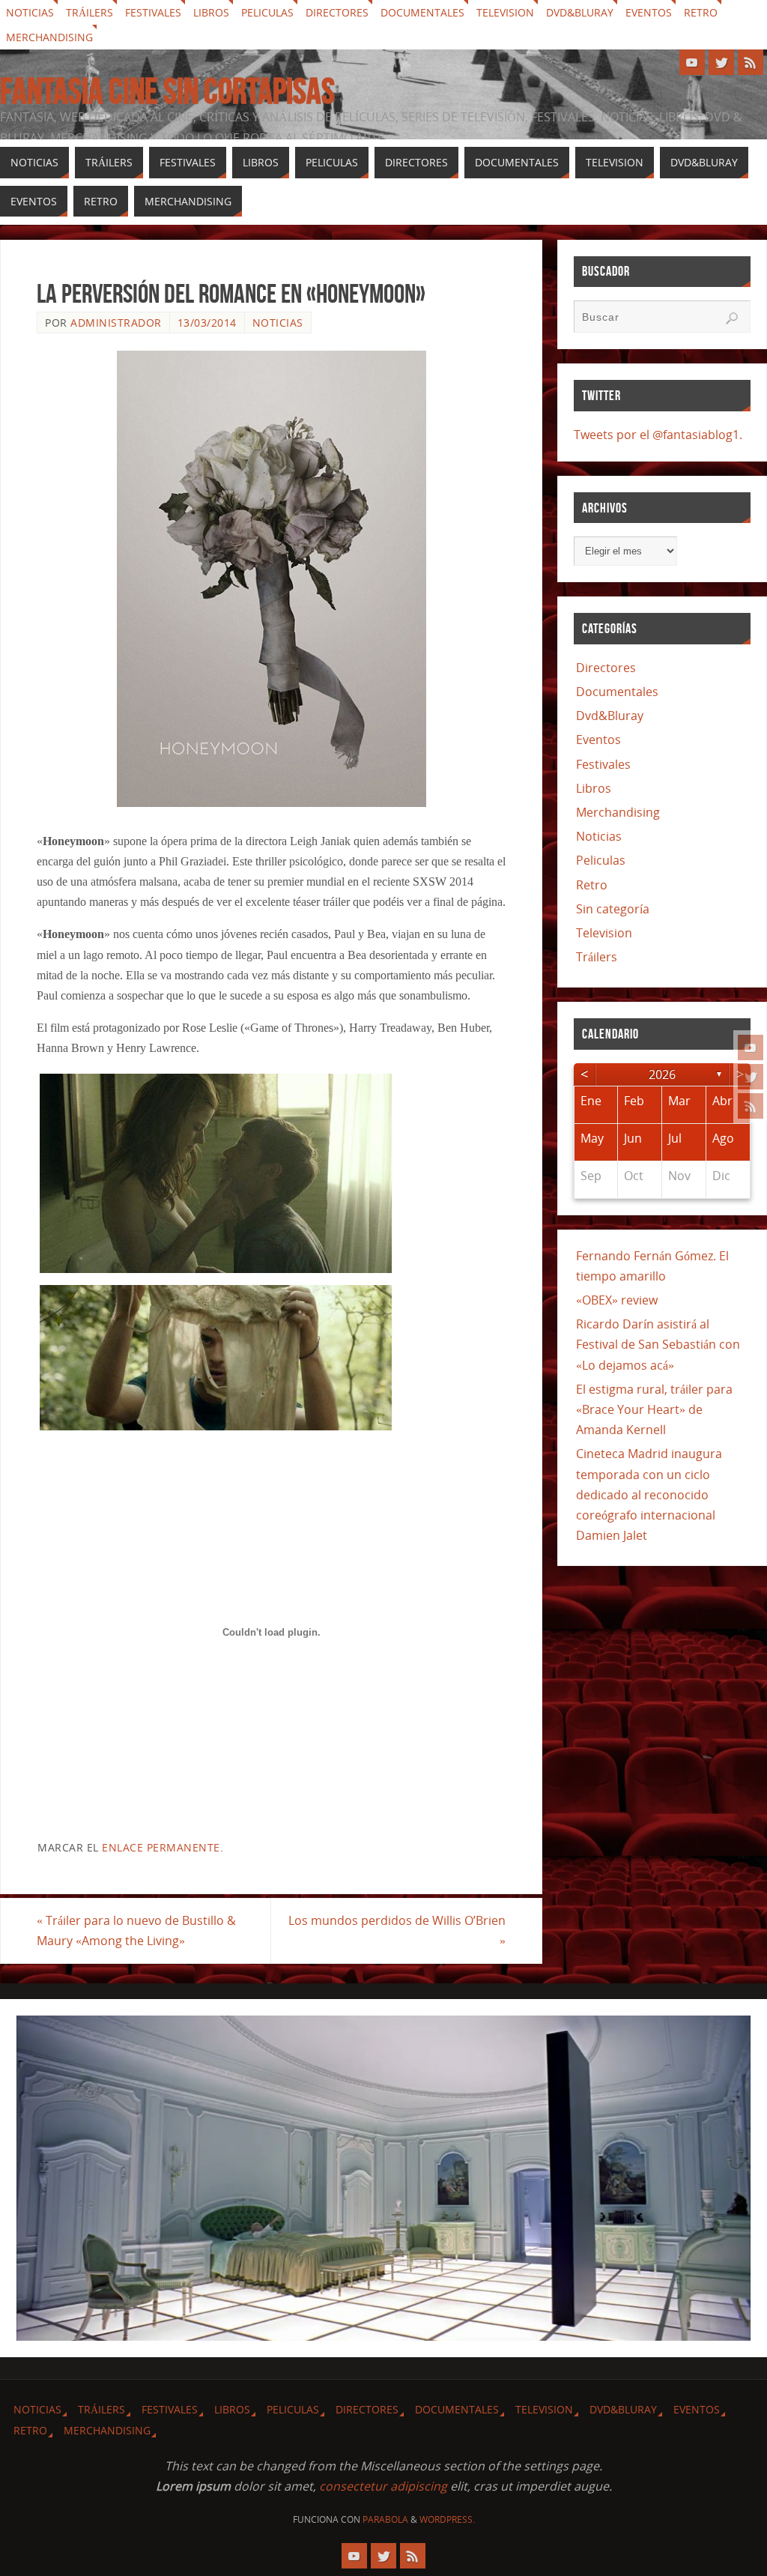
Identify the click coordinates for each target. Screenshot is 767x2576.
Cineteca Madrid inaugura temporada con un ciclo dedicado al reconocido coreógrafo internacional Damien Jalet (649, 1494)
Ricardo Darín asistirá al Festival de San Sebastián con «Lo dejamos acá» (658, 1344)
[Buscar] (732, 318)
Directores (337, 12)
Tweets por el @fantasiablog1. (658, 435)
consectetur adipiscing (383, 2486)
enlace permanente (161, 1847)
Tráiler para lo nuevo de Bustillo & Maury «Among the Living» (136, 1931)
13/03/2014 (207, 323)
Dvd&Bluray (580, 12)
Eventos (649, 12)
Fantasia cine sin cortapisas (167, 91)
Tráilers (90, 12)
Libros (211, 12)
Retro (701, 12)
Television (505, 12)
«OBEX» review (617, 1300)
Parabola (385, 2519)
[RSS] (751, 1106)
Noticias (30, 12)
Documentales (422, 12)
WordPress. (447, 2519)
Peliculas (267, 12)
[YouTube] (751, 1047)
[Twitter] (751, 1077)
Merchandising (49, 37)
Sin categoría (613, 909)
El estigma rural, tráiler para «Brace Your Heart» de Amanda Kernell (654, 1409)
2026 (662, 1074)
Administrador (116, 323)
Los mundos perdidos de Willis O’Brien (397, 1931)
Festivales (153, 12)
